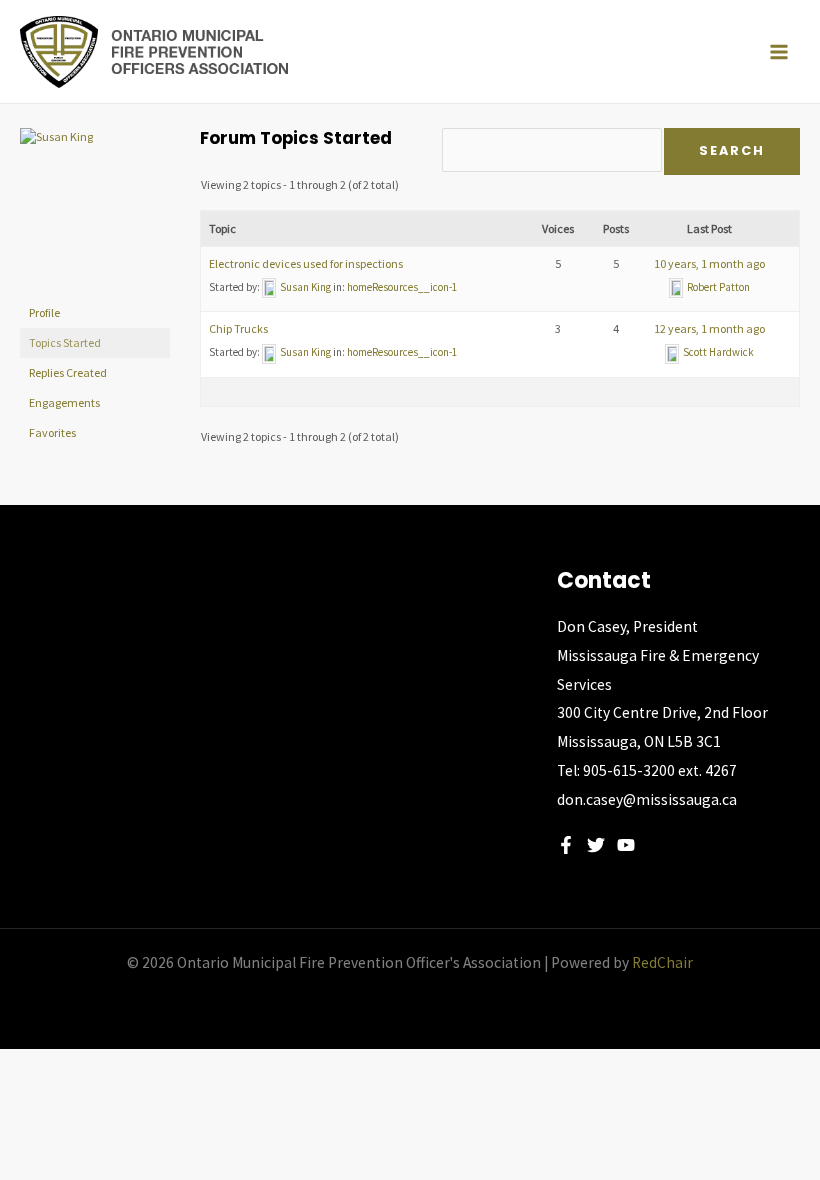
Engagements (64, 402)
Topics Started (65, 342)
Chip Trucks (238, 328)
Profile (44, 312)
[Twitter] (596, 845)
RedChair (662, 962)
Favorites (52, 432)
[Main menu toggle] (779, 52)
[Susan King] (95, 211)
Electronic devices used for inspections (306, 263)
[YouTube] (626, 845)
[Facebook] (566, 845)
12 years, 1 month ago (709, 328)
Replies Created (68, 372)
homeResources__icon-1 (402, 287)
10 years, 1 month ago (709, 263)
